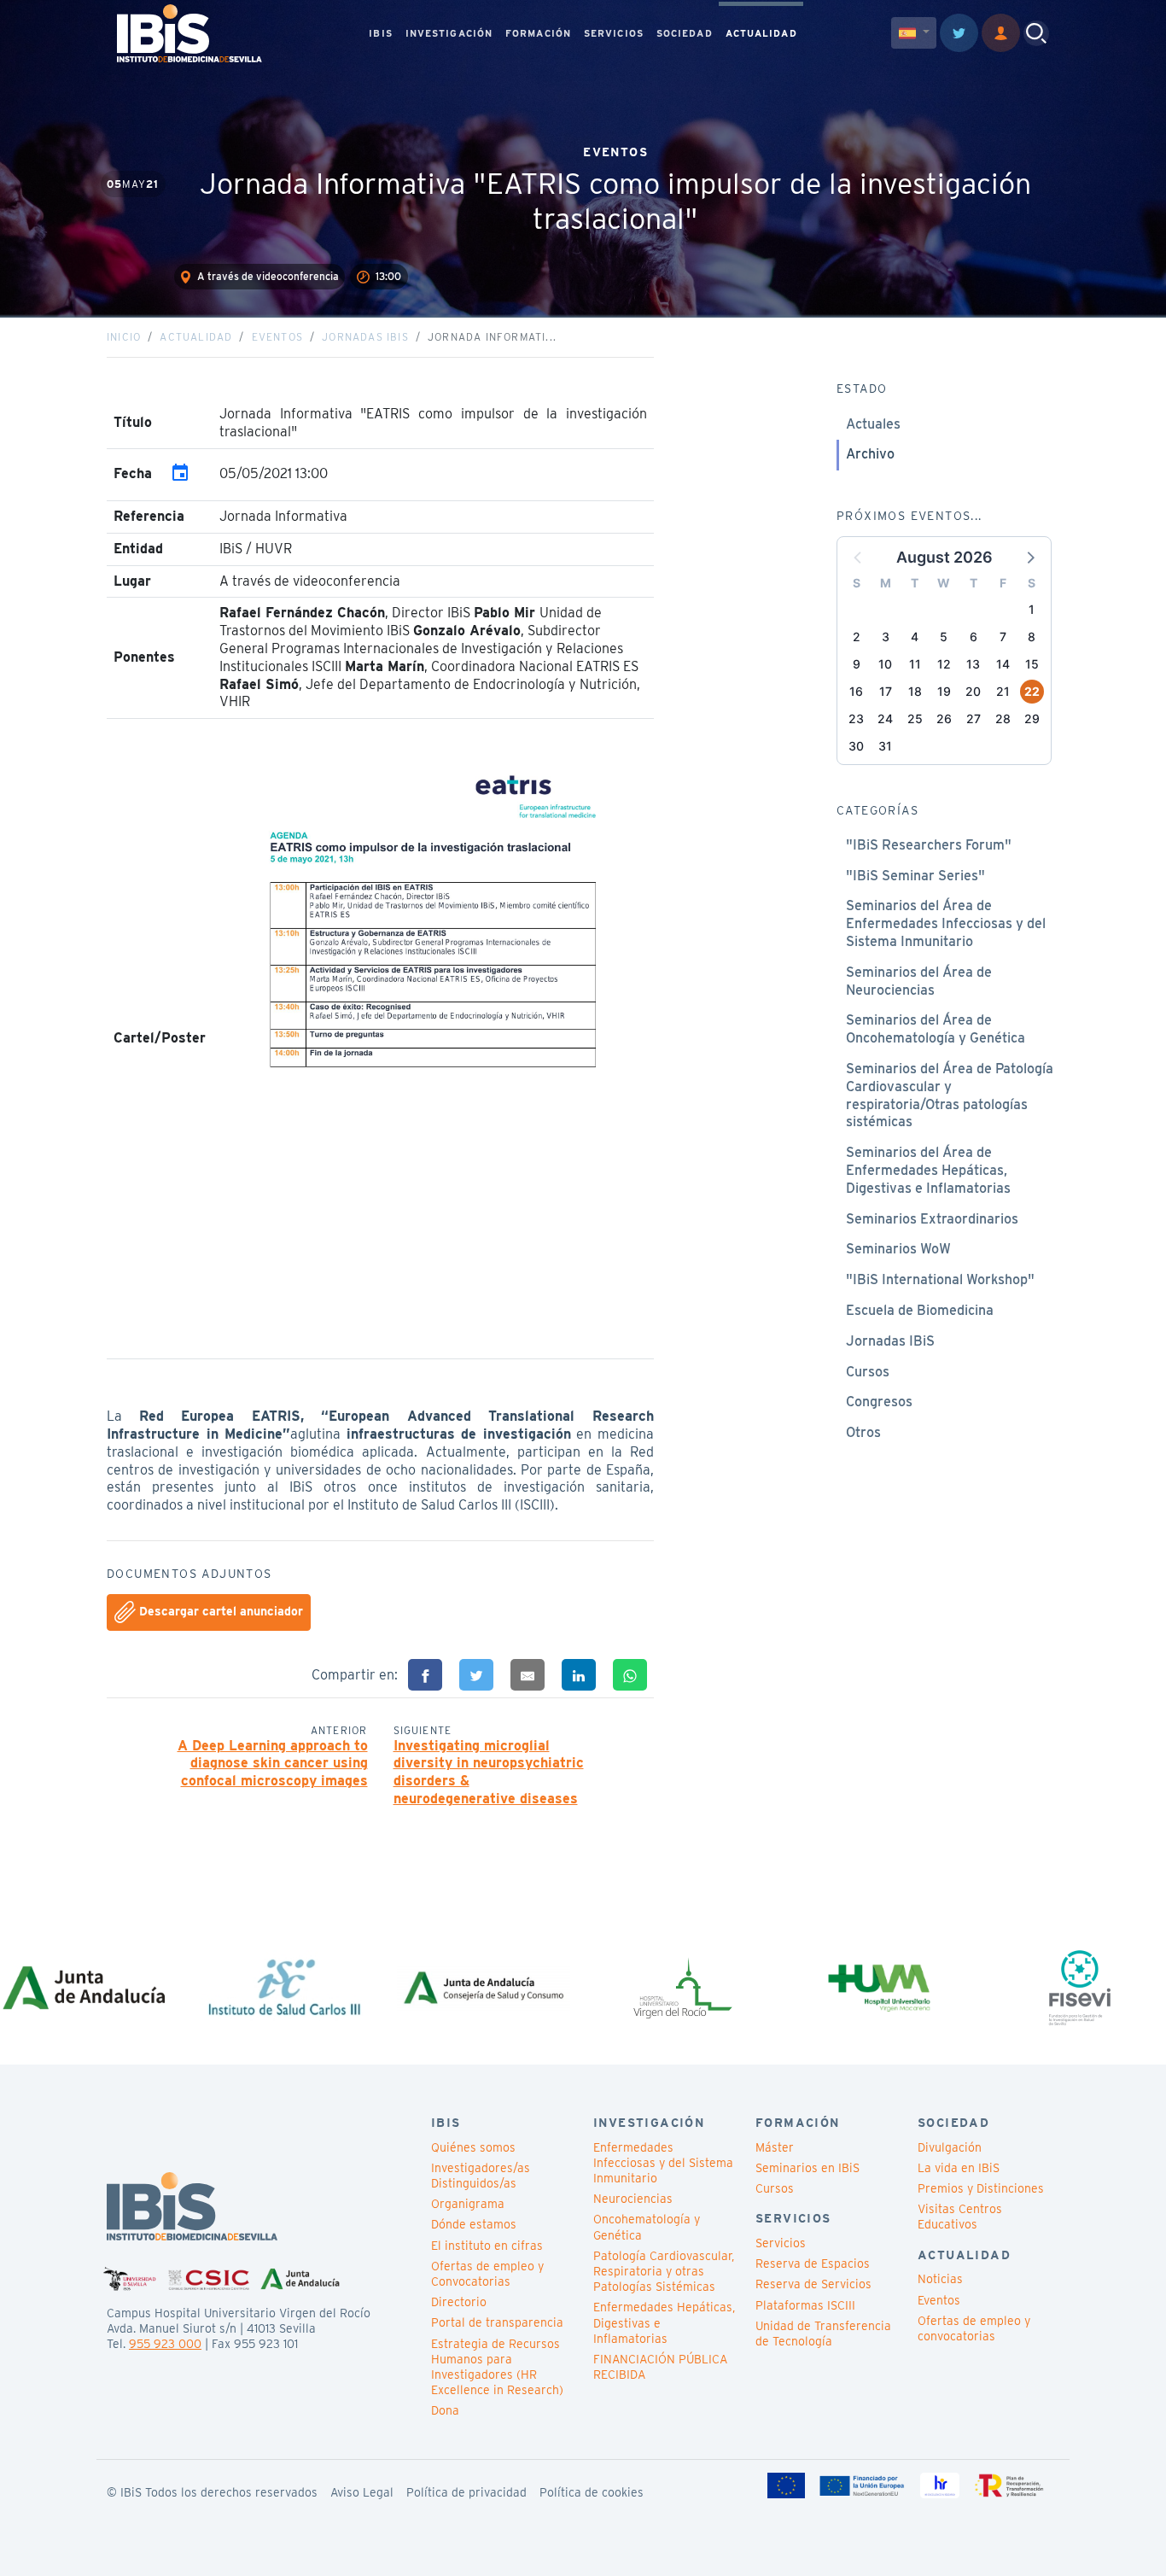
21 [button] (1003, 691)
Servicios (781, 2243)
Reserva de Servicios (813, 2284)
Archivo (870, 454)
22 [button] (1032, 691)
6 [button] (974, 637)
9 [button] (857, 664)
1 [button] (1032, 609)
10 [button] (885, 664)
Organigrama (468, 2204)
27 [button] (974, 718)
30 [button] (856, 746)
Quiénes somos (473, 2147)
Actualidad (196, 337)
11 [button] (915, 664)
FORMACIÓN (538, 33)
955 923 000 (165, 2344)
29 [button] (1032, 718)
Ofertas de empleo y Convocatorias (487, 2274)
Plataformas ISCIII (805, 2305)
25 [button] (915, 718)
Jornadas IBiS (365, 337)
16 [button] (856, 691)
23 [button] (856, 718)
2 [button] (857, 637)
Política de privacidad (466, 2492)
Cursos (868, 1372)
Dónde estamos (474, 2224)
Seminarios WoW (898, 1249)
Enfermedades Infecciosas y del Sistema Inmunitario (663, 2163)
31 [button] (885, 746)
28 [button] (1003, 718)
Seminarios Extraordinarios (932, 1219)
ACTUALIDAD (761, 33)
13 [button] (973, 664)
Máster (775, 2147)
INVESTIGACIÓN (449, 33)
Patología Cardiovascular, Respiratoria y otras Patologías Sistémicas (664, 2271)
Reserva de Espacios (813, 2263)
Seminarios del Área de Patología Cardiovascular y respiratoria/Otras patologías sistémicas (950, 1095)
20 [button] (973, 691)
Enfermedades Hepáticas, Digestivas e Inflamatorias (664, 2322)
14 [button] (1003, 664)
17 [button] (886, 691)
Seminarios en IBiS (807, 2168)
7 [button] (1003, 637)
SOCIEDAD (685, 33)
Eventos (277, 337)
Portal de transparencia (497, 2322)
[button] (1029, 557)
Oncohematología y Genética (647, 2227)
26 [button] (944, 718)
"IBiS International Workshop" (940, 1279)
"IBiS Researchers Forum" (929, 845)
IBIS (380, 33)
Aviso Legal (362, 2492)
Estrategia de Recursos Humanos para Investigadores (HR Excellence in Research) (497, 2367)
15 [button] (1032, 664)
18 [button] (915, 691)
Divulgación (950, 2147)
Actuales (873, 424)
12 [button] (944, 664)
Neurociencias (633, 2199)
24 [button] (885, 718)
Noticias (940, 2279)
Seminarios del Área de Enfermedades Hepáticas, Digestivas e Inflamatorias (928, 1170)
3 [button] (886, 637)
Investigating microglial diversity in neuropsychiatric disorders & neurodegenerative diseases (489, 1772)
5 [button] (944, 637)
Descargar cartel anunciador (219, 1611)
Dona (445, 2410)
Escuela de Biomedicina (920, 1310)
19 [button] (944, 691)
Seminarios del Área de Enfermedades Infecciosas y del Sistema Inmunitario (946, 923)
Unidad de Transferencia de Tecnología (823, 2334)
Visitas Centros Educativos (960, 2217)
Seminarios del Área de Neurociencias (919, 981)
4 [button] (915, 637)
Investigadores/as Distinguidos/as (481, 2176)
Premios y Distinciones (981, 2188)
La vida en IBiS (959, 2168)
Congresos (879, 1402)
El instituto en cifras (487, 2246)
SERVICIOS (614, 33)
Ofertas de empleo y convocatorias (974, 2328)
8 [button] (1032, 637)
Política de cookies (592, 2492)
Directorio (459, 2302)
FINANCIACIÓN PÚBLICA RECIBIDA (660, 2367)
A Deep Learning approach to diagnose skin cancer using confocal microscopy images (273, 1764)
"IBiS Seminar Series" (915, 876)
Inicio (124, 337)
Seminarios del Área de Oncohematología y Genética (936, 1029)
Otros (863, 1432)
